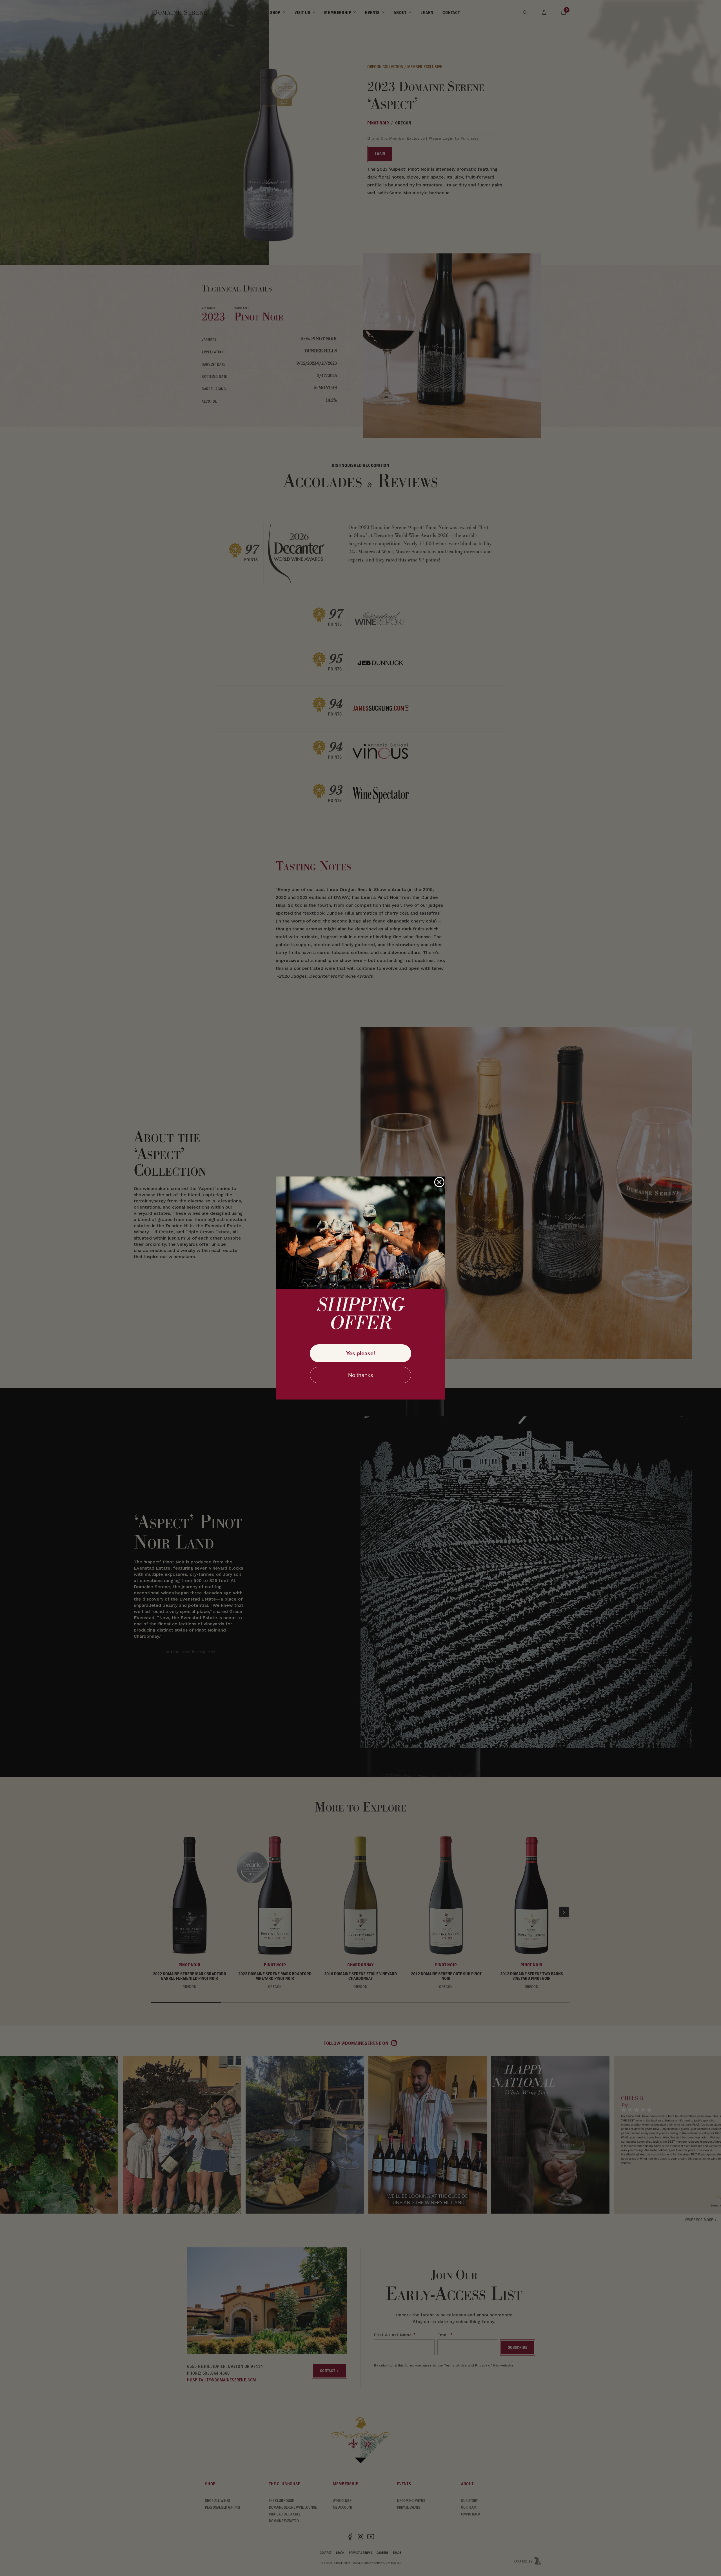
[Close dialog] (439, 1182)
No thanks (360, 1375)
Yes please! (360, 1353)
